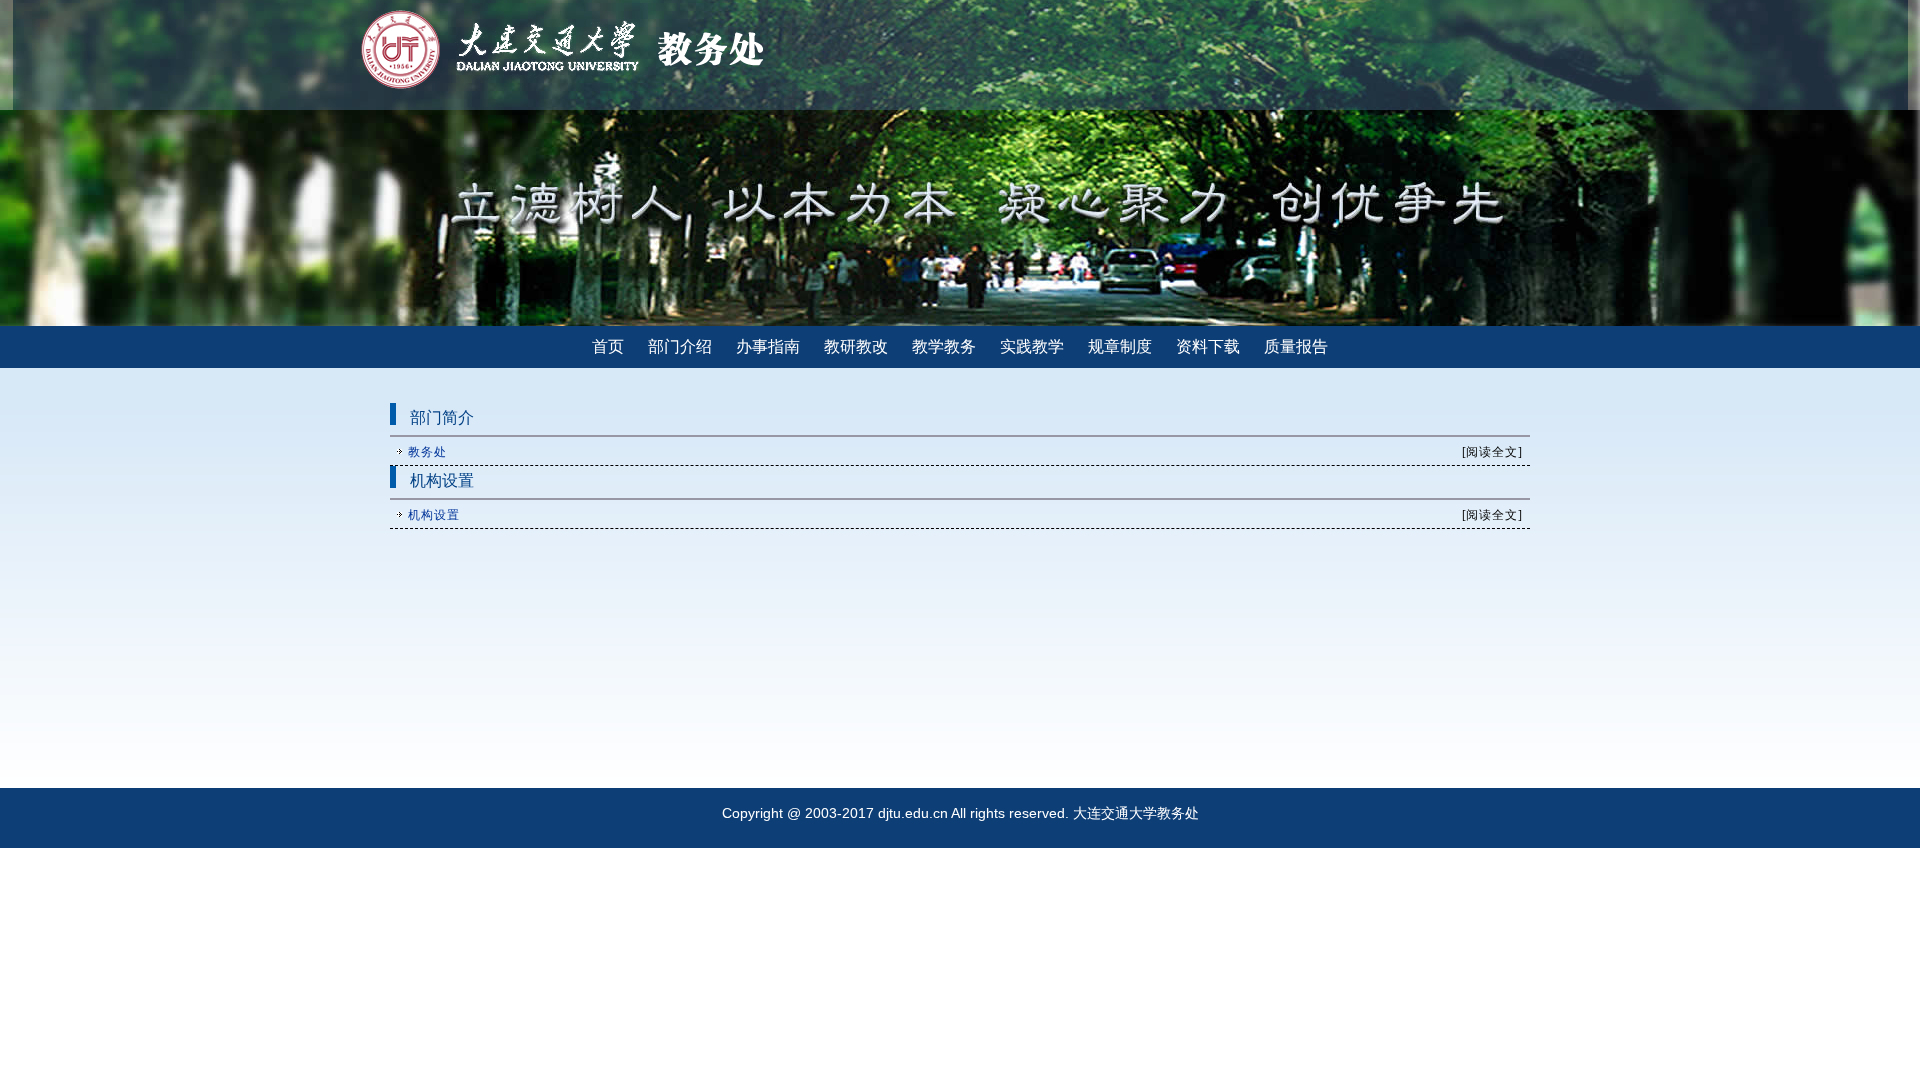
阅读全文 (1492, 452)
